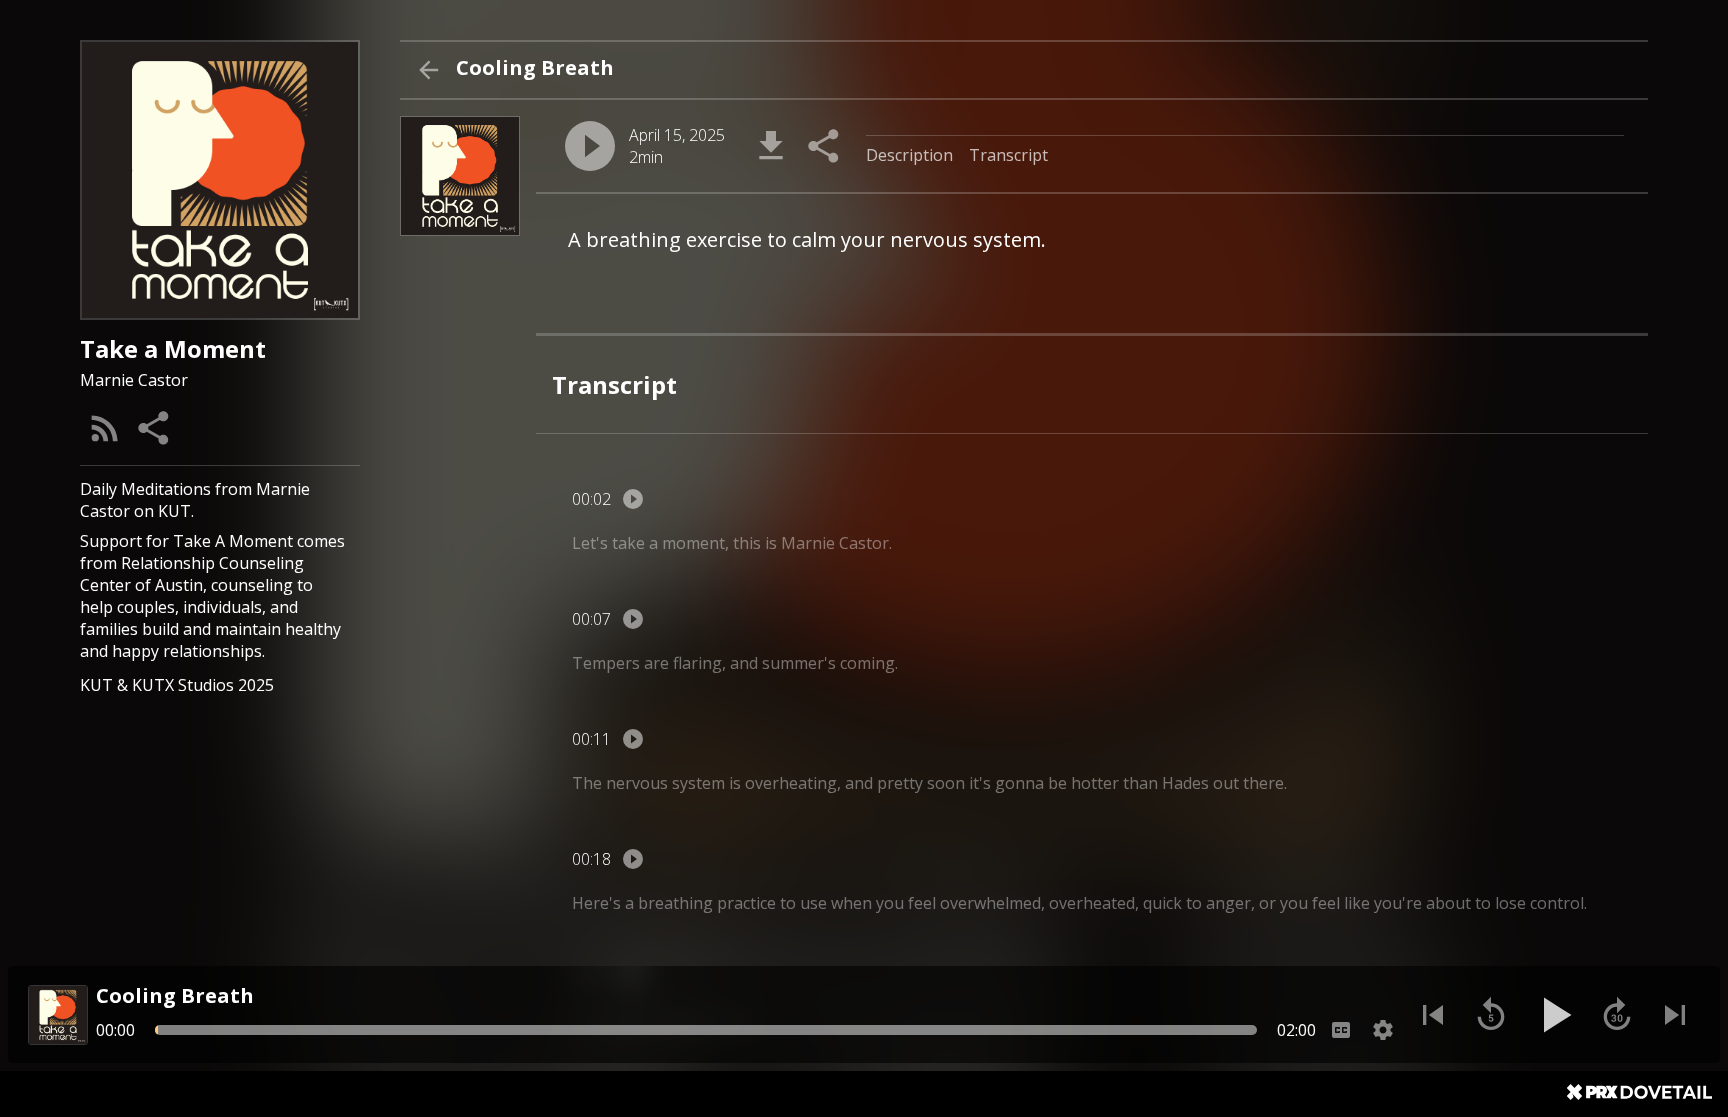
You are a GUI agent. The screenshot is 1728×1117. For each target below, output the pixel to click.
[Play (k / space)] (1554, 1015)
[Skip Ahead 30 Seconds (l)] (1617, 1015)
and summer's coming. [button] (814, 663)
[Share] (155, 428)
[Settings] (1383, 1030)
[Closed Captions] (1341, 1030)
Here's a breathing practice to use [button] (699, 903)
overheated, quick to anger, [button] (1152, 903)
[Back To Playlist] (428, 70)
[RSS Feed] (105, 428)
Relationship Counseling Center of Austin (192, 574)
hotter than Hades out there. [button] (1179, 783)
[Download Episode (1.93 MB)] (771, 146)
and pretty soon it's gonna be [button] (956, 783)
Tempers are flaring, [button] (649, 663)
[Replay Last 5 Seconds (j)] (1491, 1015)
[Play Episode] (590, 146)
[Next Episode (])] (1675, 1015)
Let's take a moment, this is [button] (674, 543)
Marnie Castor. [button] (836, 543)
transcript (1008, 155)
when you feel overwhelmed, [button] (938, 903)
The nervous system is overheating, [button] (706, 783)
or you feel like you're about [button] (1365, 903)
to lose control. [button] (1531, 903)
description (909, 155)
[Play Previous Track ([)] (1433, 1015)
